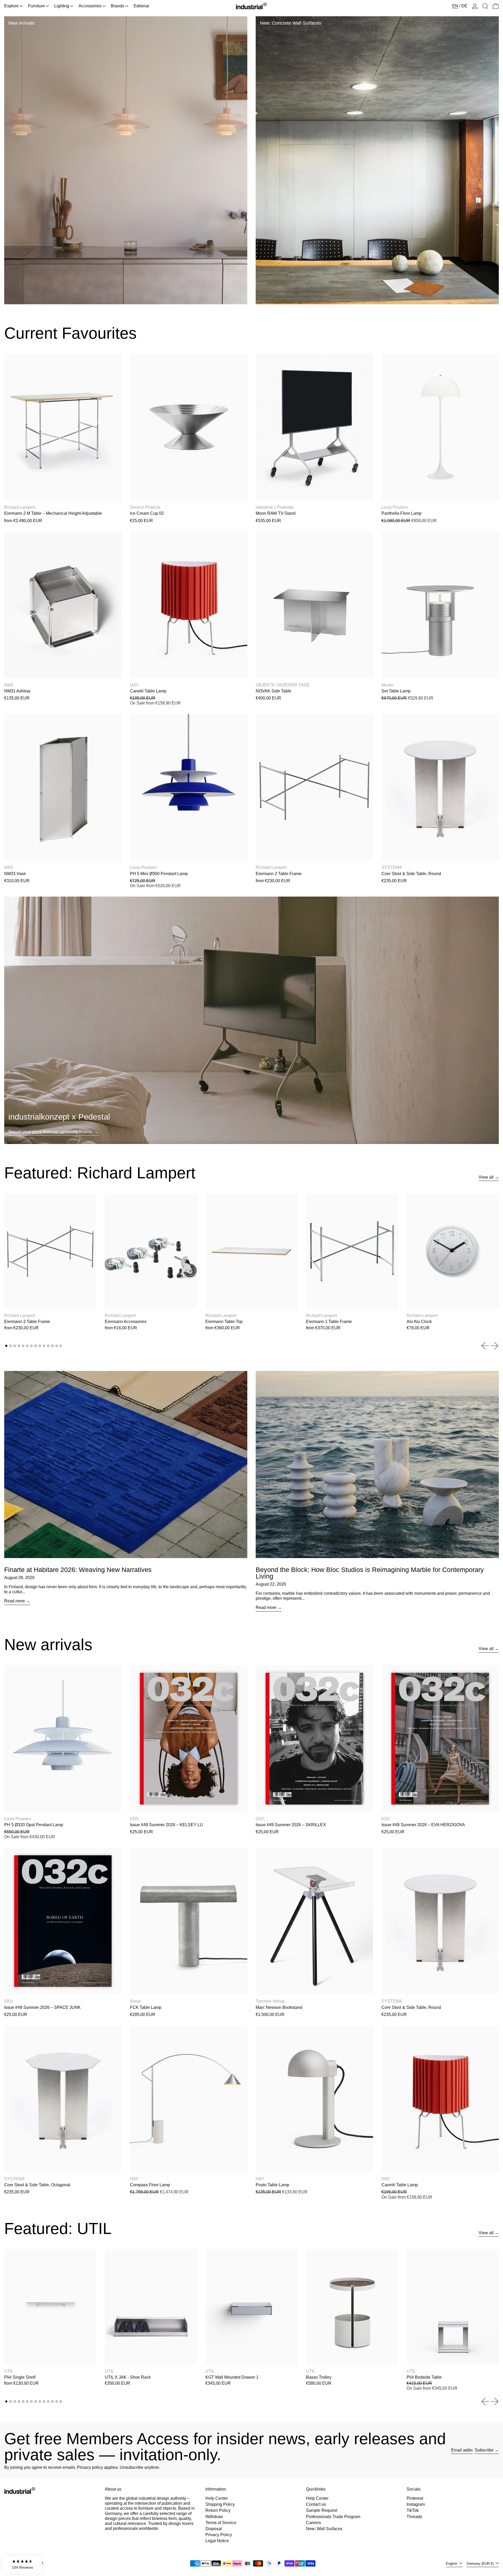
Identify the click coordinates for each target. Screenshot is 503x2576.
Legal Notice (217, 2541)
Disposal (214, 2529)
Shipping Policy (220, 2504)
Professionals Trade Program (333, 2517)
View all (486, 1177)
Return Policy (218, 2510)
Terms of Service (221, 2523)
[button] (485, 6)
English (452, 2564)
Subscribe (484, 2450)
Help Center (217, 2498)
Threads (414, 2517)
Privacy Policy (219, 2535)
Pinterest (415, 2498)
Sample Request (322, 2510)
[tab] (6, 1346)
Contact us (316, 2504)
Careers (313, 2523)
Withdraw (214, 2517)
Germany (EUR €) (481, 2564)
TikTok (413, 2510)
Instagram (416, 2504)
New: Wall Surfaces (324, 2529)
